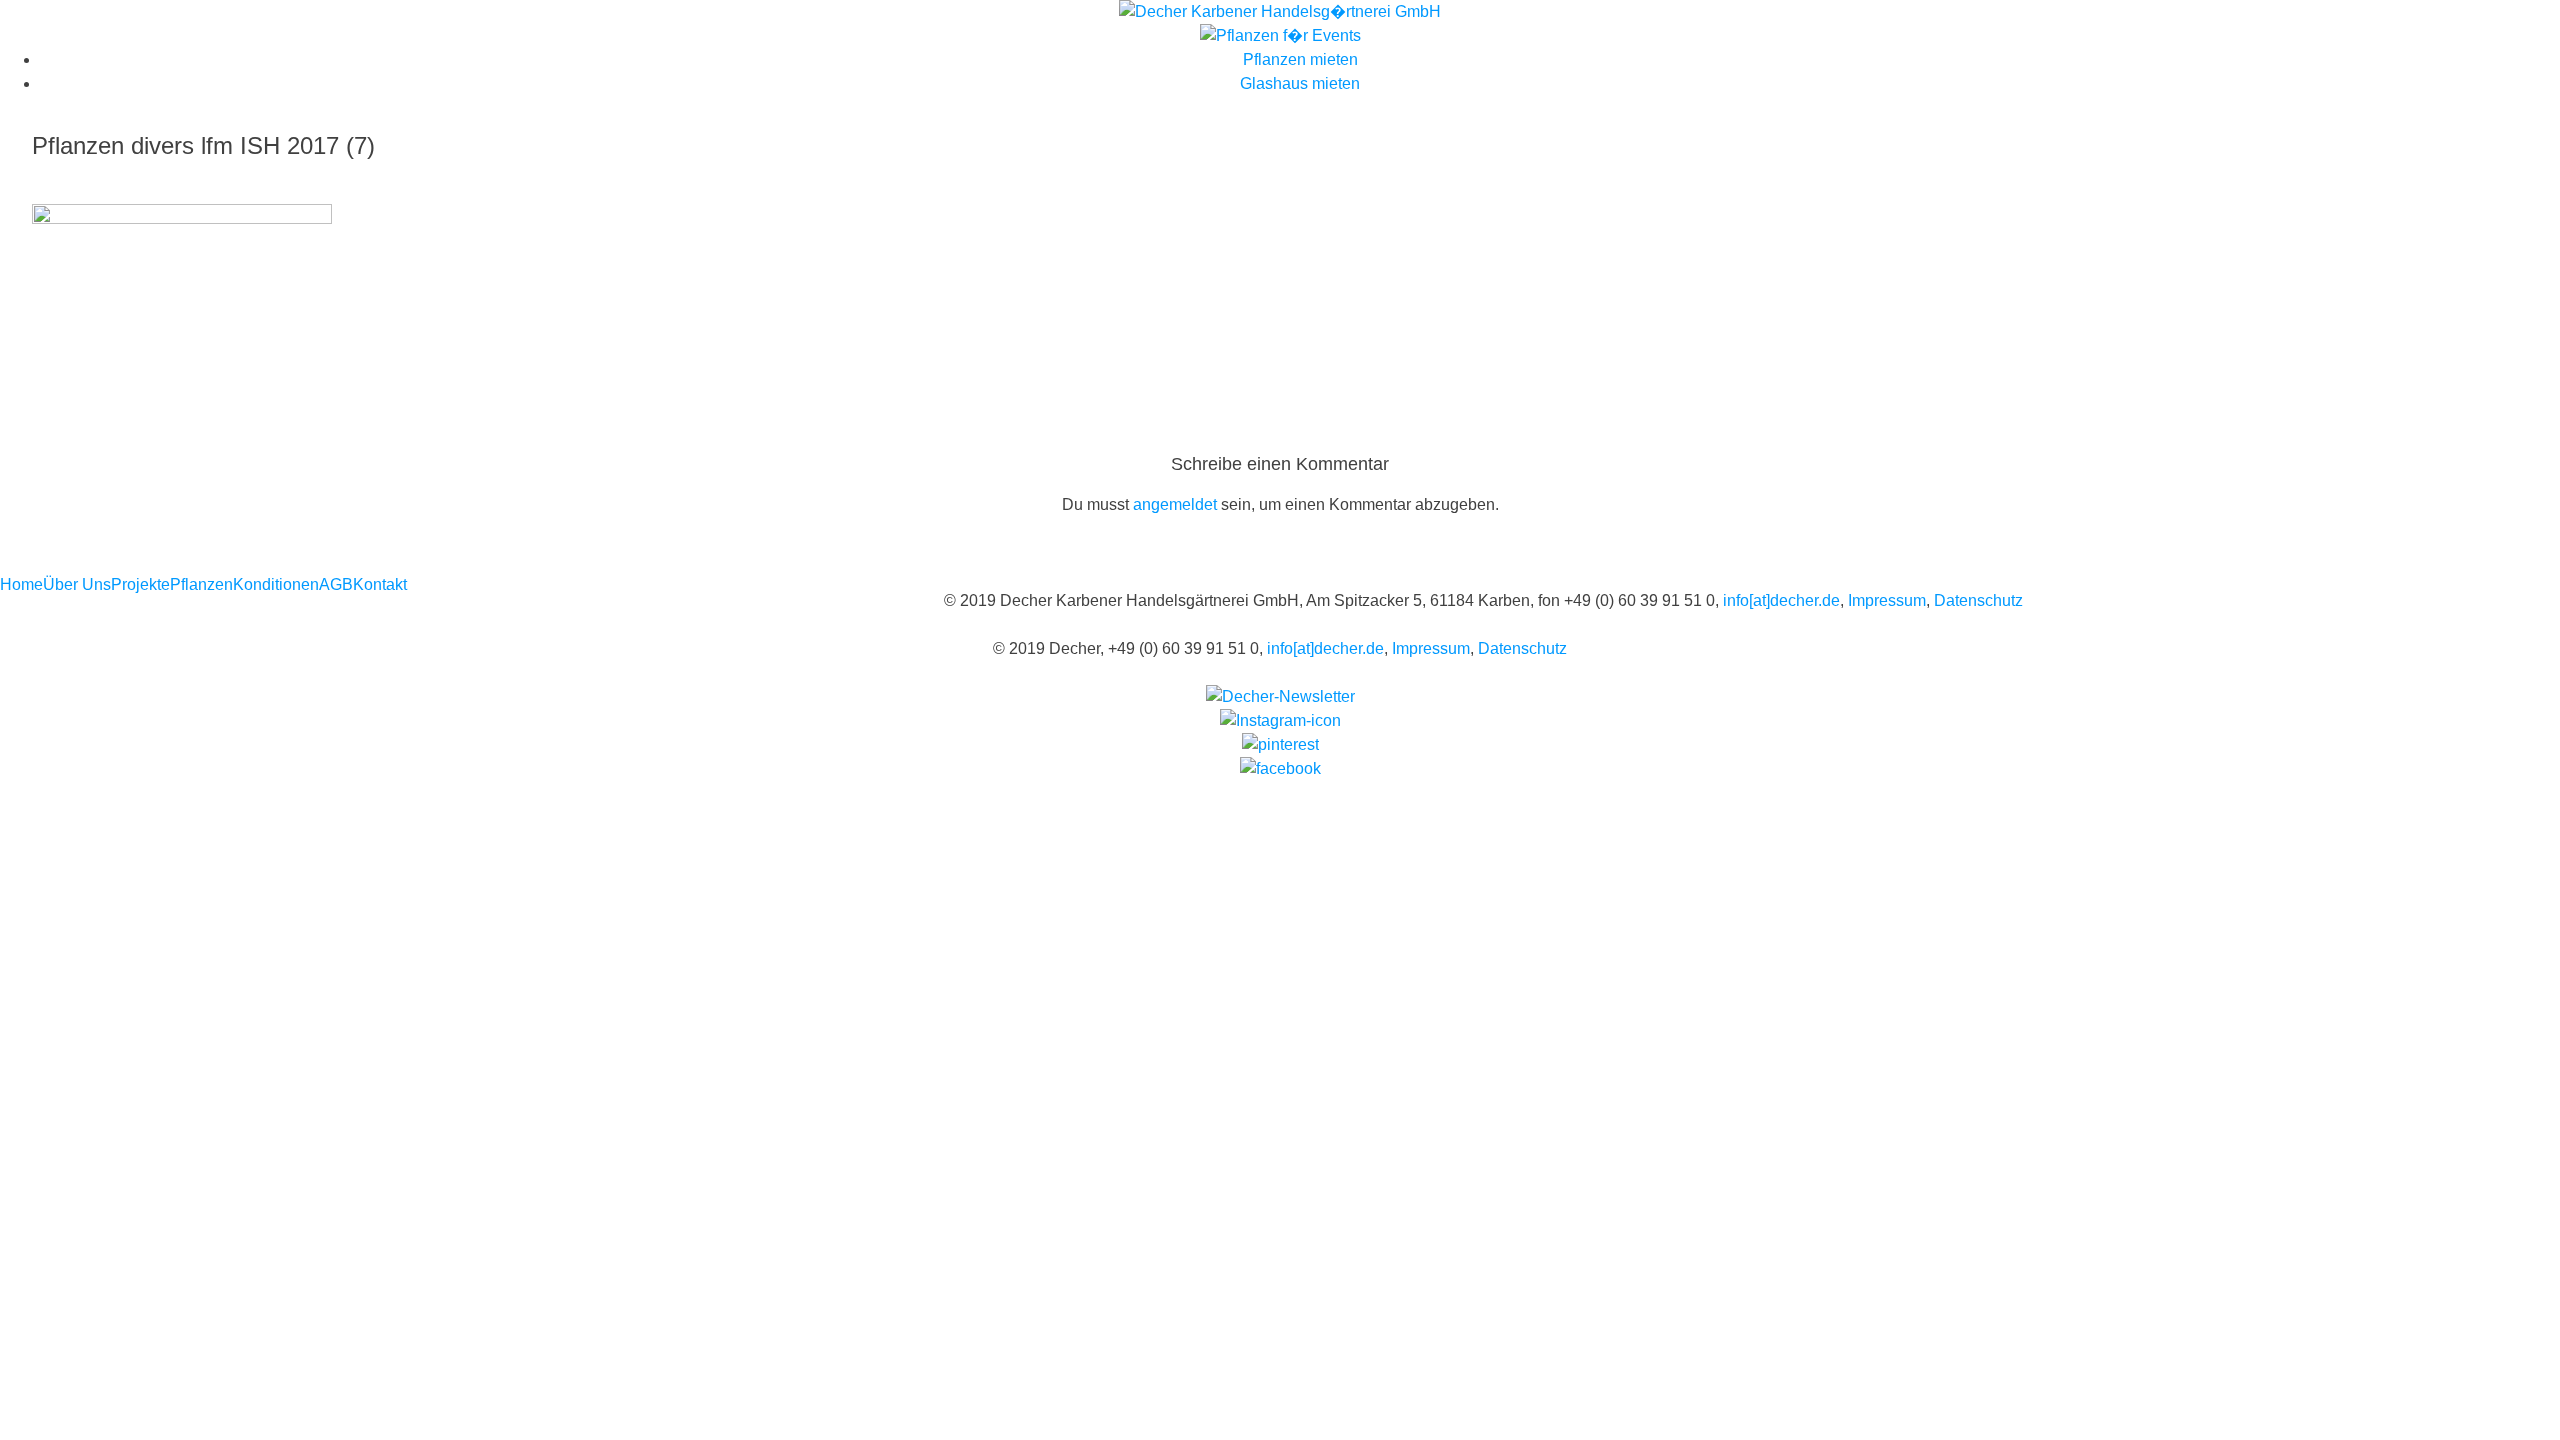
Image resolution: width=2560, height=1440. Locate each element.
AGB (336, 584)
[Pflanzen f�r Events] (1280, 35)
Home (21, 584)
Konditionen (276, 584)
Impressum (1887, 600)
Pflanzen (201, 584)
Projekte (140, 584)
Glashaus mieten (1300, 83)
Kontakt (380, 584)
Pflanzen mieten (1300, 59)
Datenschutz (1978, 600)
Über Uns (77, 584)
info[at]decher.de (1781, 600)
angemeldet (1175, 504)
